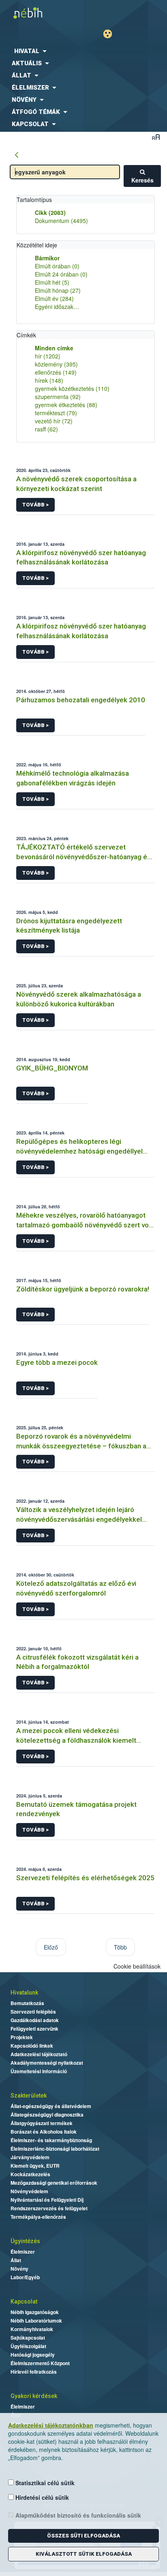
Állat (16, 2260)
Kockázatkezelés (30, 2174)
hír (48, 356)
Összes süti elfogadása (83, 2536)
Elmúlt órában (57, 266)
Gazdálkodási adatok (35, 2020)
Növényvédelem (29, 2191)
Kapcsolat (24, 2301)
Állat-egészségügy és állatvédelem (51, 2106)
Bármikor (47, 258)
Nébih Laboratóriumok (36, 2321)
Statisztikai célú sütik (44, 2483)
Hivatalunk (24, 1993)
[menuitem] (83, 51)
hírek (49, 380)
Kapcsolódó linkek (32, 2046)
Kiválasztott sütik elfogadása (84, 2554)
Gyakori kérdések (34, 2396)
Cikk (50, 212)
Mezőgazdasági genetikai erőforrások (54, 2183)
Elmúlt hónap (58, 290)
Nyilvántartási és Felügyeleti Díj (47, 2200)
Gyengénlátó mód (111, 34)
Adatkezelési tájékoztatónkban (51, 2425)
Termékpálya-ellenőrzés (38, 2217)
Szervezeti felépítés (33, 2012)
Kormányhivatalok (32, 2329)
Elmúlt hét (52, 282)
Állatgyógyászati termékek (42, 2123)
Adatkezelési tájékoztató (39, 2054)
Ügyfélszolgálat (28, 2346)
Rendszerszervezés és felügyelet (49, 2208)
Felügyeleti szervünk (34, 2029)
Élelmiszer (23, 2252)
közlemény (56, 364)
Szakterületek (29, 2096)
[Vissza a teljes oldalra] (17, 155)
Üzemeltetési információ (39, 2071)
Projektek (22, 2037)
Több (120, 1947)
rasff (46, 429)
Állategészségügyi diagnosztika (47, 2115)
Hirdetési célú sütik (41, 2497)
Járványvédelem (30, 2157)
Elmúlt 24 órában (61, 274)
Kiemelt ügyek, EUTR (35, 2166)
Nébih (42, 13)
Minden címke (54, 348)
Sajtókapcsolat (28, 2338)
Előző (51, 1947)
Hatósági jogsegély (33, 2355)
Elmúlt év (54, 298)
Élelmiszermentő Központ (40, 2363)
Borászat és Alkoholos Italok (44, 2132)
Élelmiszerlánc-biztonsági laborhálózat (55, 2149)
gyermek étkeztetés (66, 405)
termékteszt (56, 413)
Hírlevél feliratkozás (34, 2372)
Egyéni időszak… (57, 307)
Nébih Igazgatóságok (35, 2312)
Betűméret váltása (156, 137)
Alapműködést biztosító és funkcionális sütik (77, 2515)
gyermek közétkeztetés (72, 388)
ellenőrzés (56, 372)
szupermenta (58, 397)
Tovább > (35, 505)
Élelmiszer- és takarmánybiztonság (51, 2140)
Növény (19, 2269)
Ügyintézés (25, 2241)
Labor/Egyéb (25, 2277)
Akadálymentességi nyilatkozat (47, 2063)
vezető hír (54, 421)
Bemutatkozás (27, 2003)
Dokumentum (61, 221)
